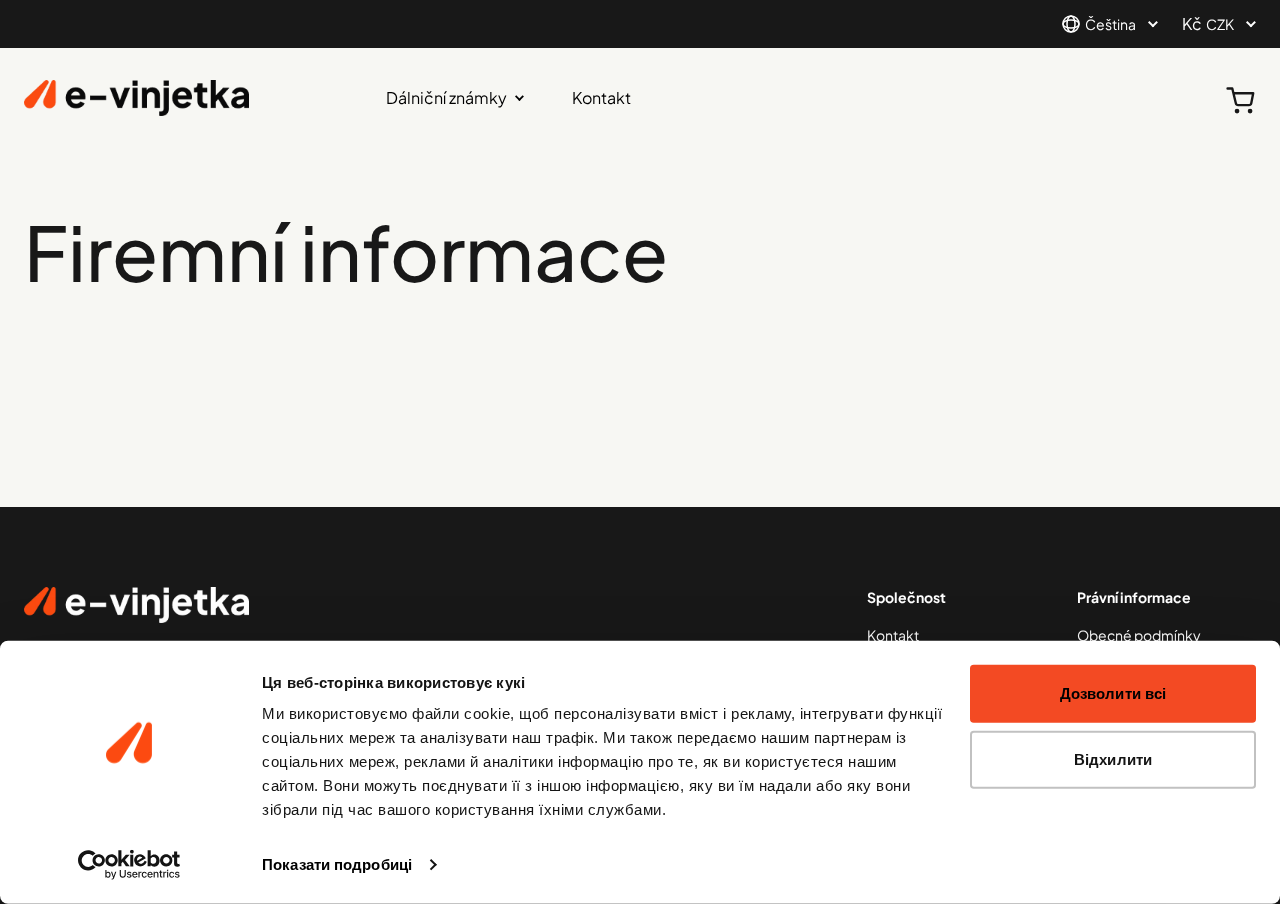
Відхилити (1113, 758)
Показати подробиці (337, 864)
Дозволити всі (1113, 693)
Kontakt (601, 97)
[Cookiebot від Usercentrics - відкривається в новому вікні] (129, 865)
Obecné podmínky (1139, 635)
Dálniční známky (446, 97)
